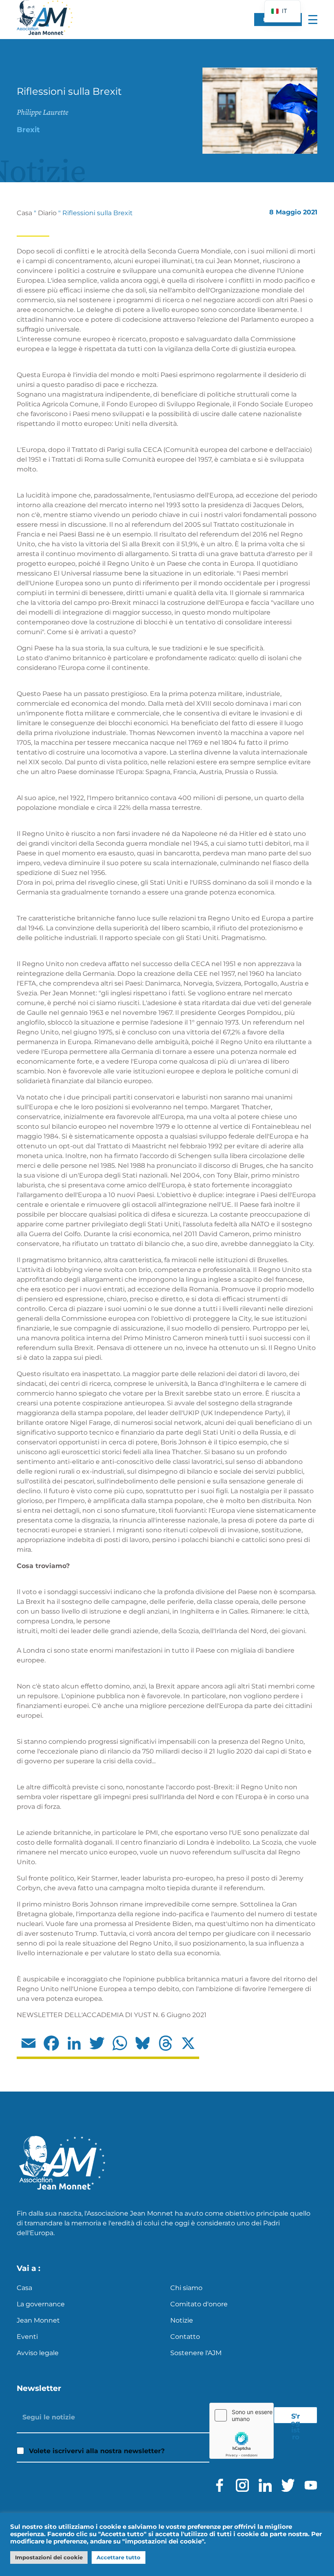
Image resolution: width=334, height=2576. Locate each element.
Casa (24, 213)
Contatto (185, 2337)
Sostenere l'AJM (196, 2353)
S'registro (296, 2418)
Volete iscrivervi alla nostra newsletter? (97, 2451)
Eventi (27, 2337)
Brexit (28, 130)
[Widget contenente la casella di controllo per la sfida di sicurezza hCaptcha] (242, 2431)
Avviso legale (38, 2353)
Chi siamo (186, 2288)
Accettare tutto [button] (119, 2557)
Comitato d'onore (199, 2304)
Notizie (182, 2320)
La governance (41, 2304)
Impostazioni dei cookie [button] (49, 2557)
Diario (47, 213)
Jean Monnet (38, 2320)
